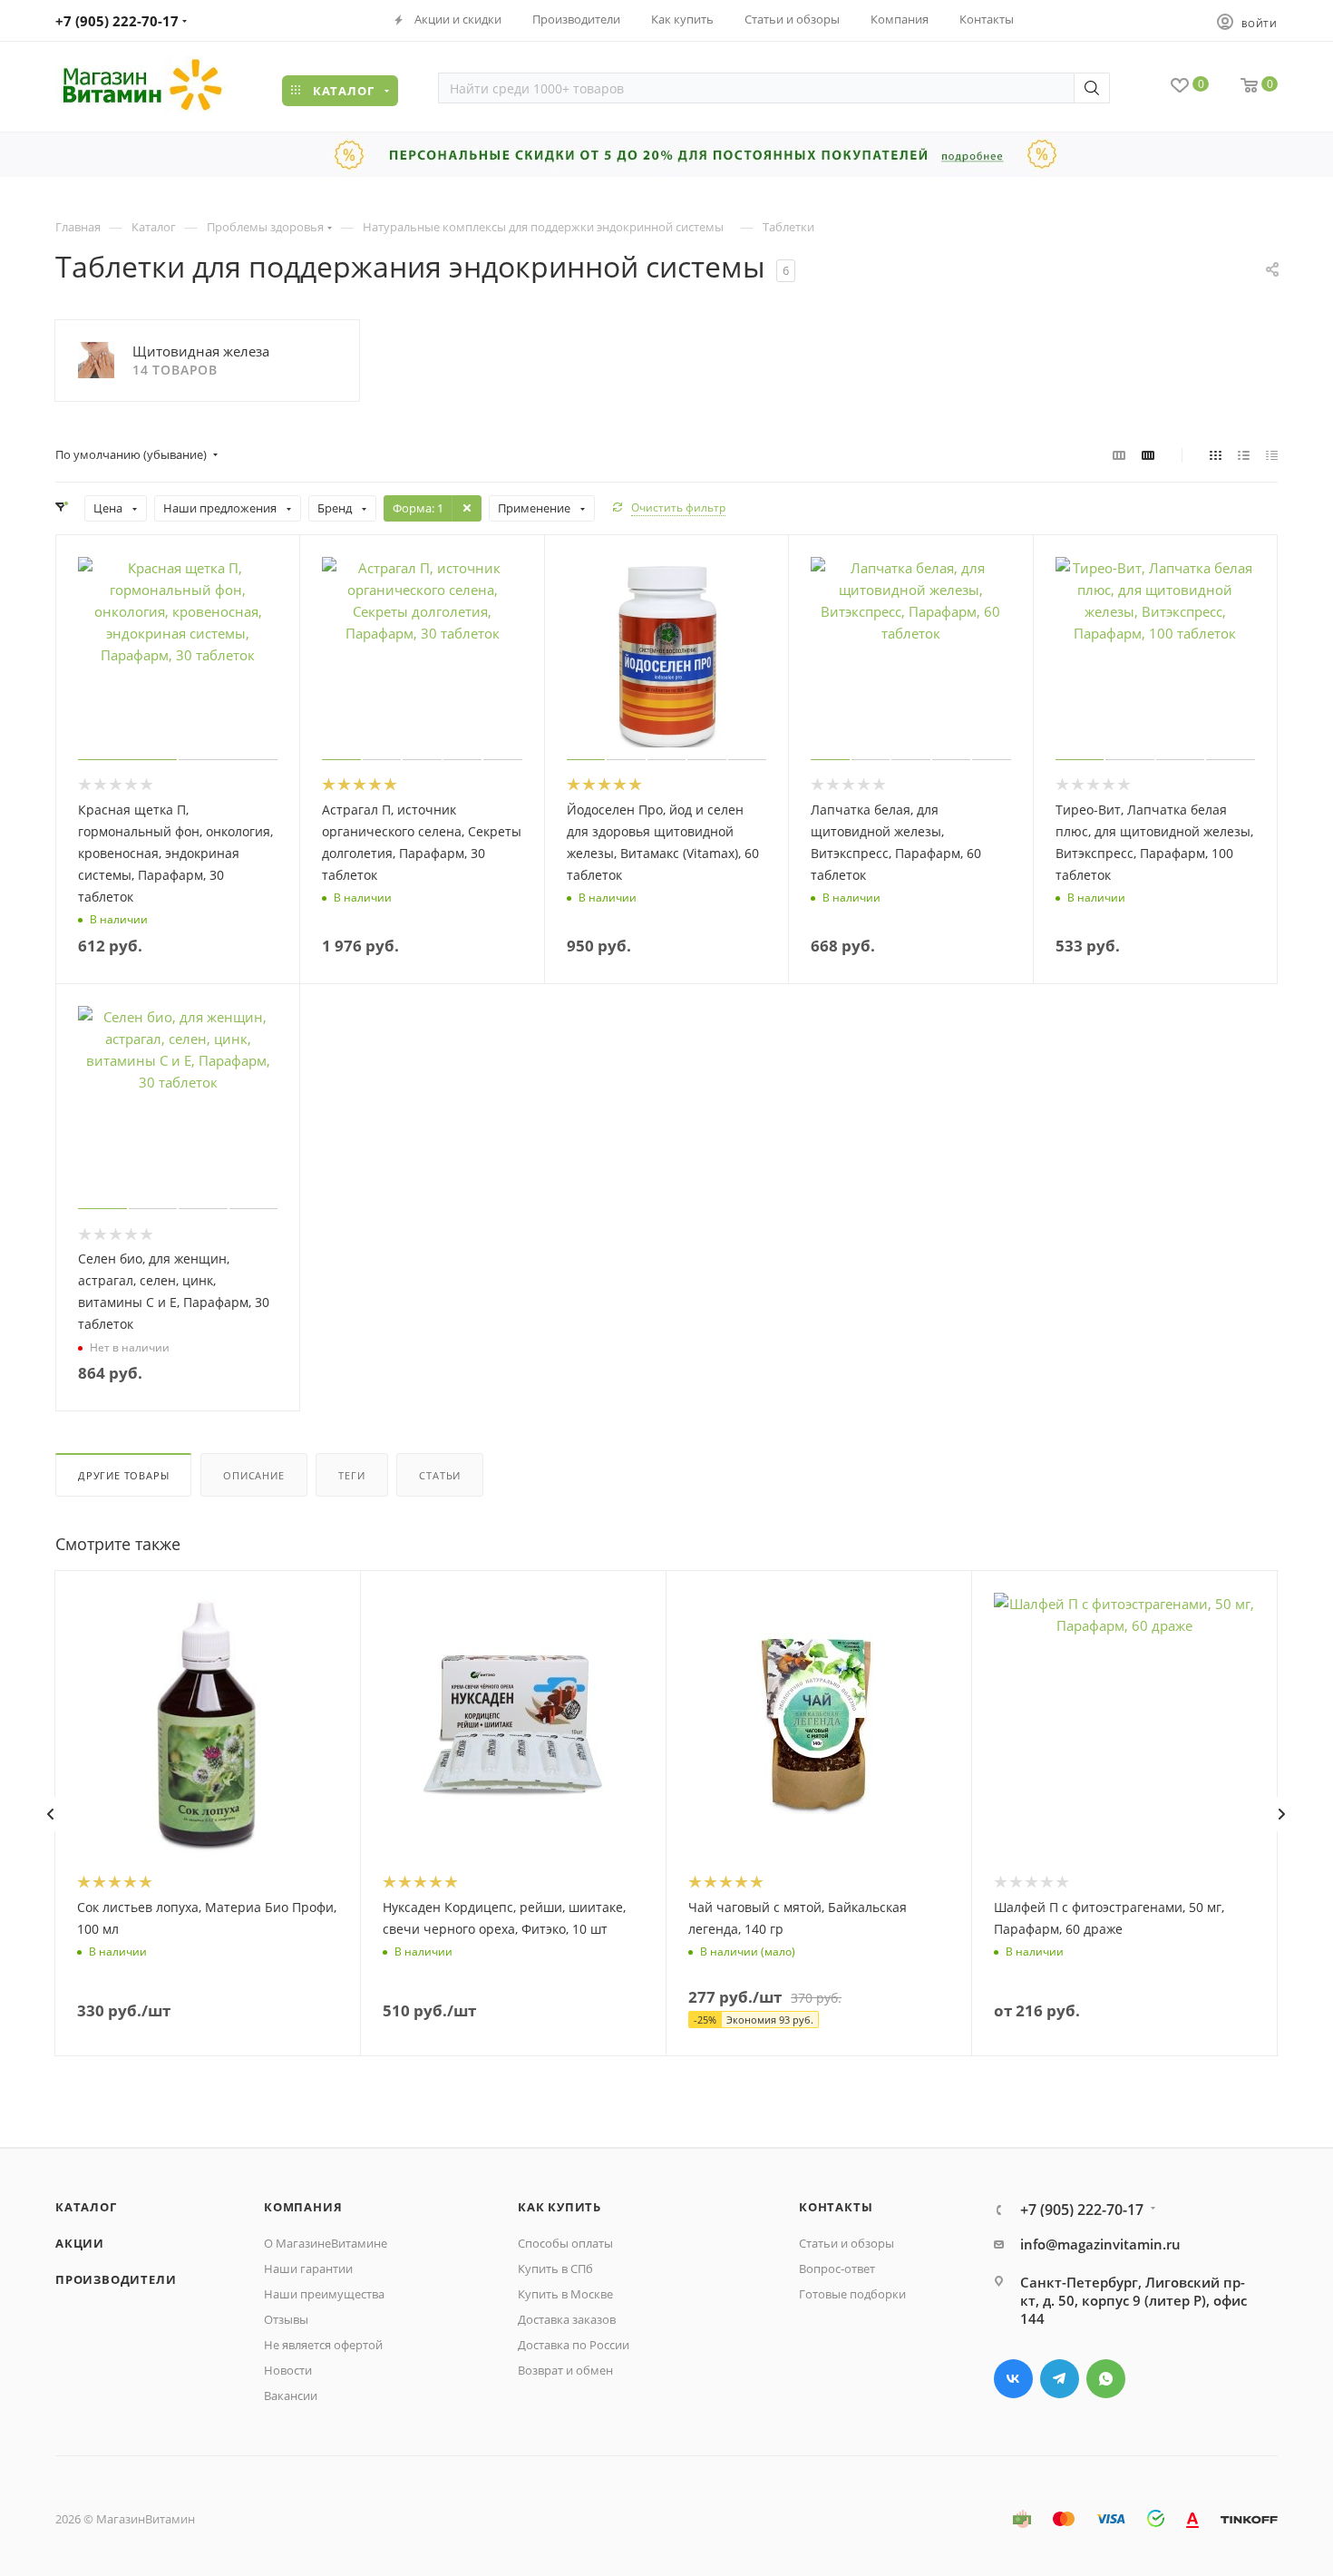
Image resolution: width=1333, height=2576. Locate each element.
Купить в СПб (555, 2269)
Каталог (86, 2207)
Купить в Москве (565, 2294)
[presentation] (50, 1814)
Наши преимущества (324, 2294)
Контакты (836, 2207)
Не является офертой (323, 2345)
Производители (116, 2279)
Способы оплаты (565, 2243)
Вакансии (291, 2395)
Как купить (559, 2207)
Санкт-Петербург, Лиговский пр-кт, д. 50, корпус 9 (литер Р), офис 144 (1134, 2300)
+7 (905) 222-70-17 (117, 21)
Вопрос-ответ (837, 2269)
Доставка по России (574, 2345)
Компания (303, 2207)
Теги (351, 1475)
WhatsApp (1106, 2379)
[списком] (1244, 454)
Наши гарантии (308, 2269)
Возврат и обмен (565, 2370)
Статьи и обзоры (847, 2243)
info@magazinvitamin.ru (1100, 2244)
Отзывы (286, 2319)
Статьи (440, 1475)
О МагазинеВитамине (326, 2243)
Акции (80, 2243)
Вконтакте (1013, 2379)
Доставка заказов (567, 2319)
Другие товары (123, 1475)
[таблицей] (1272, 454)
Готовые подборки (852, 2294)
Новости (288, 2370)
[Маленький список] (1119, 454)
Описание (253, 1475)
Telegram (1060, 2379)
